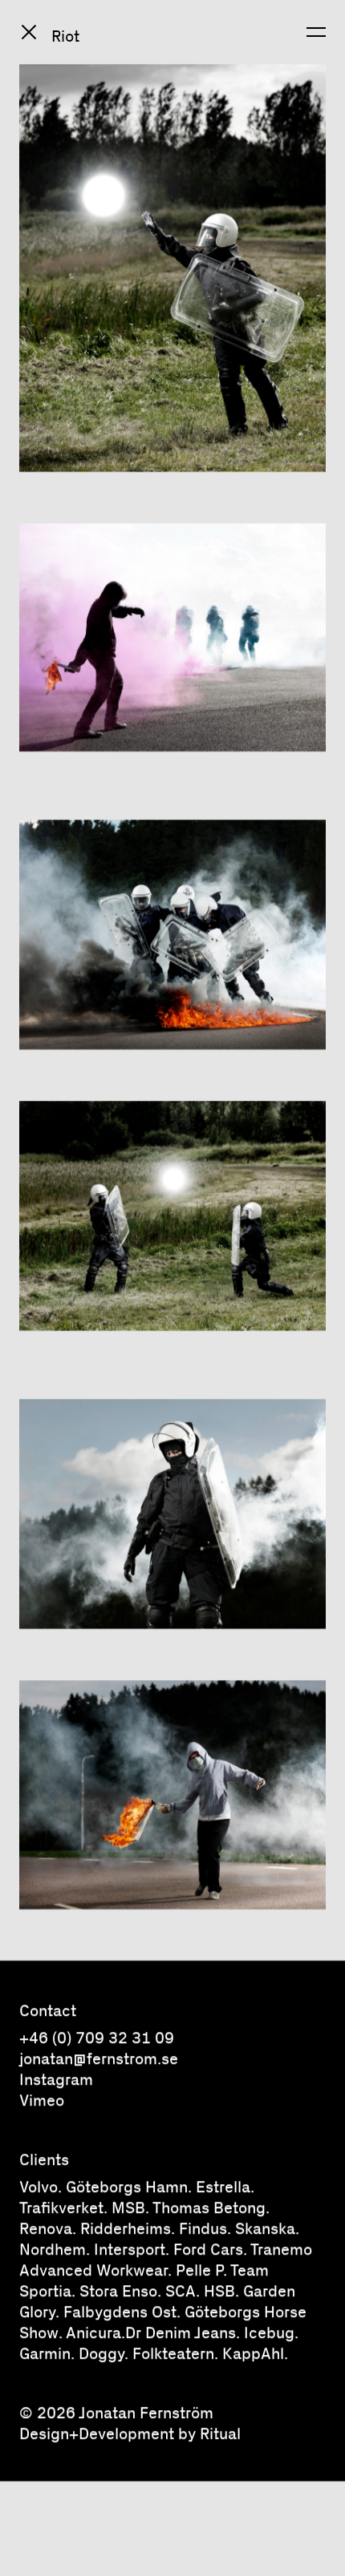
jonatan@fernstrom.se (99, 2058)
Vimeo (42, 2099)
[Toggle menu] (316, 32)
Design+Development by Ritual (130, 2433)
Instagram (56, 2078)
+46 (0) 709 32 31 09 (97, 2037)
